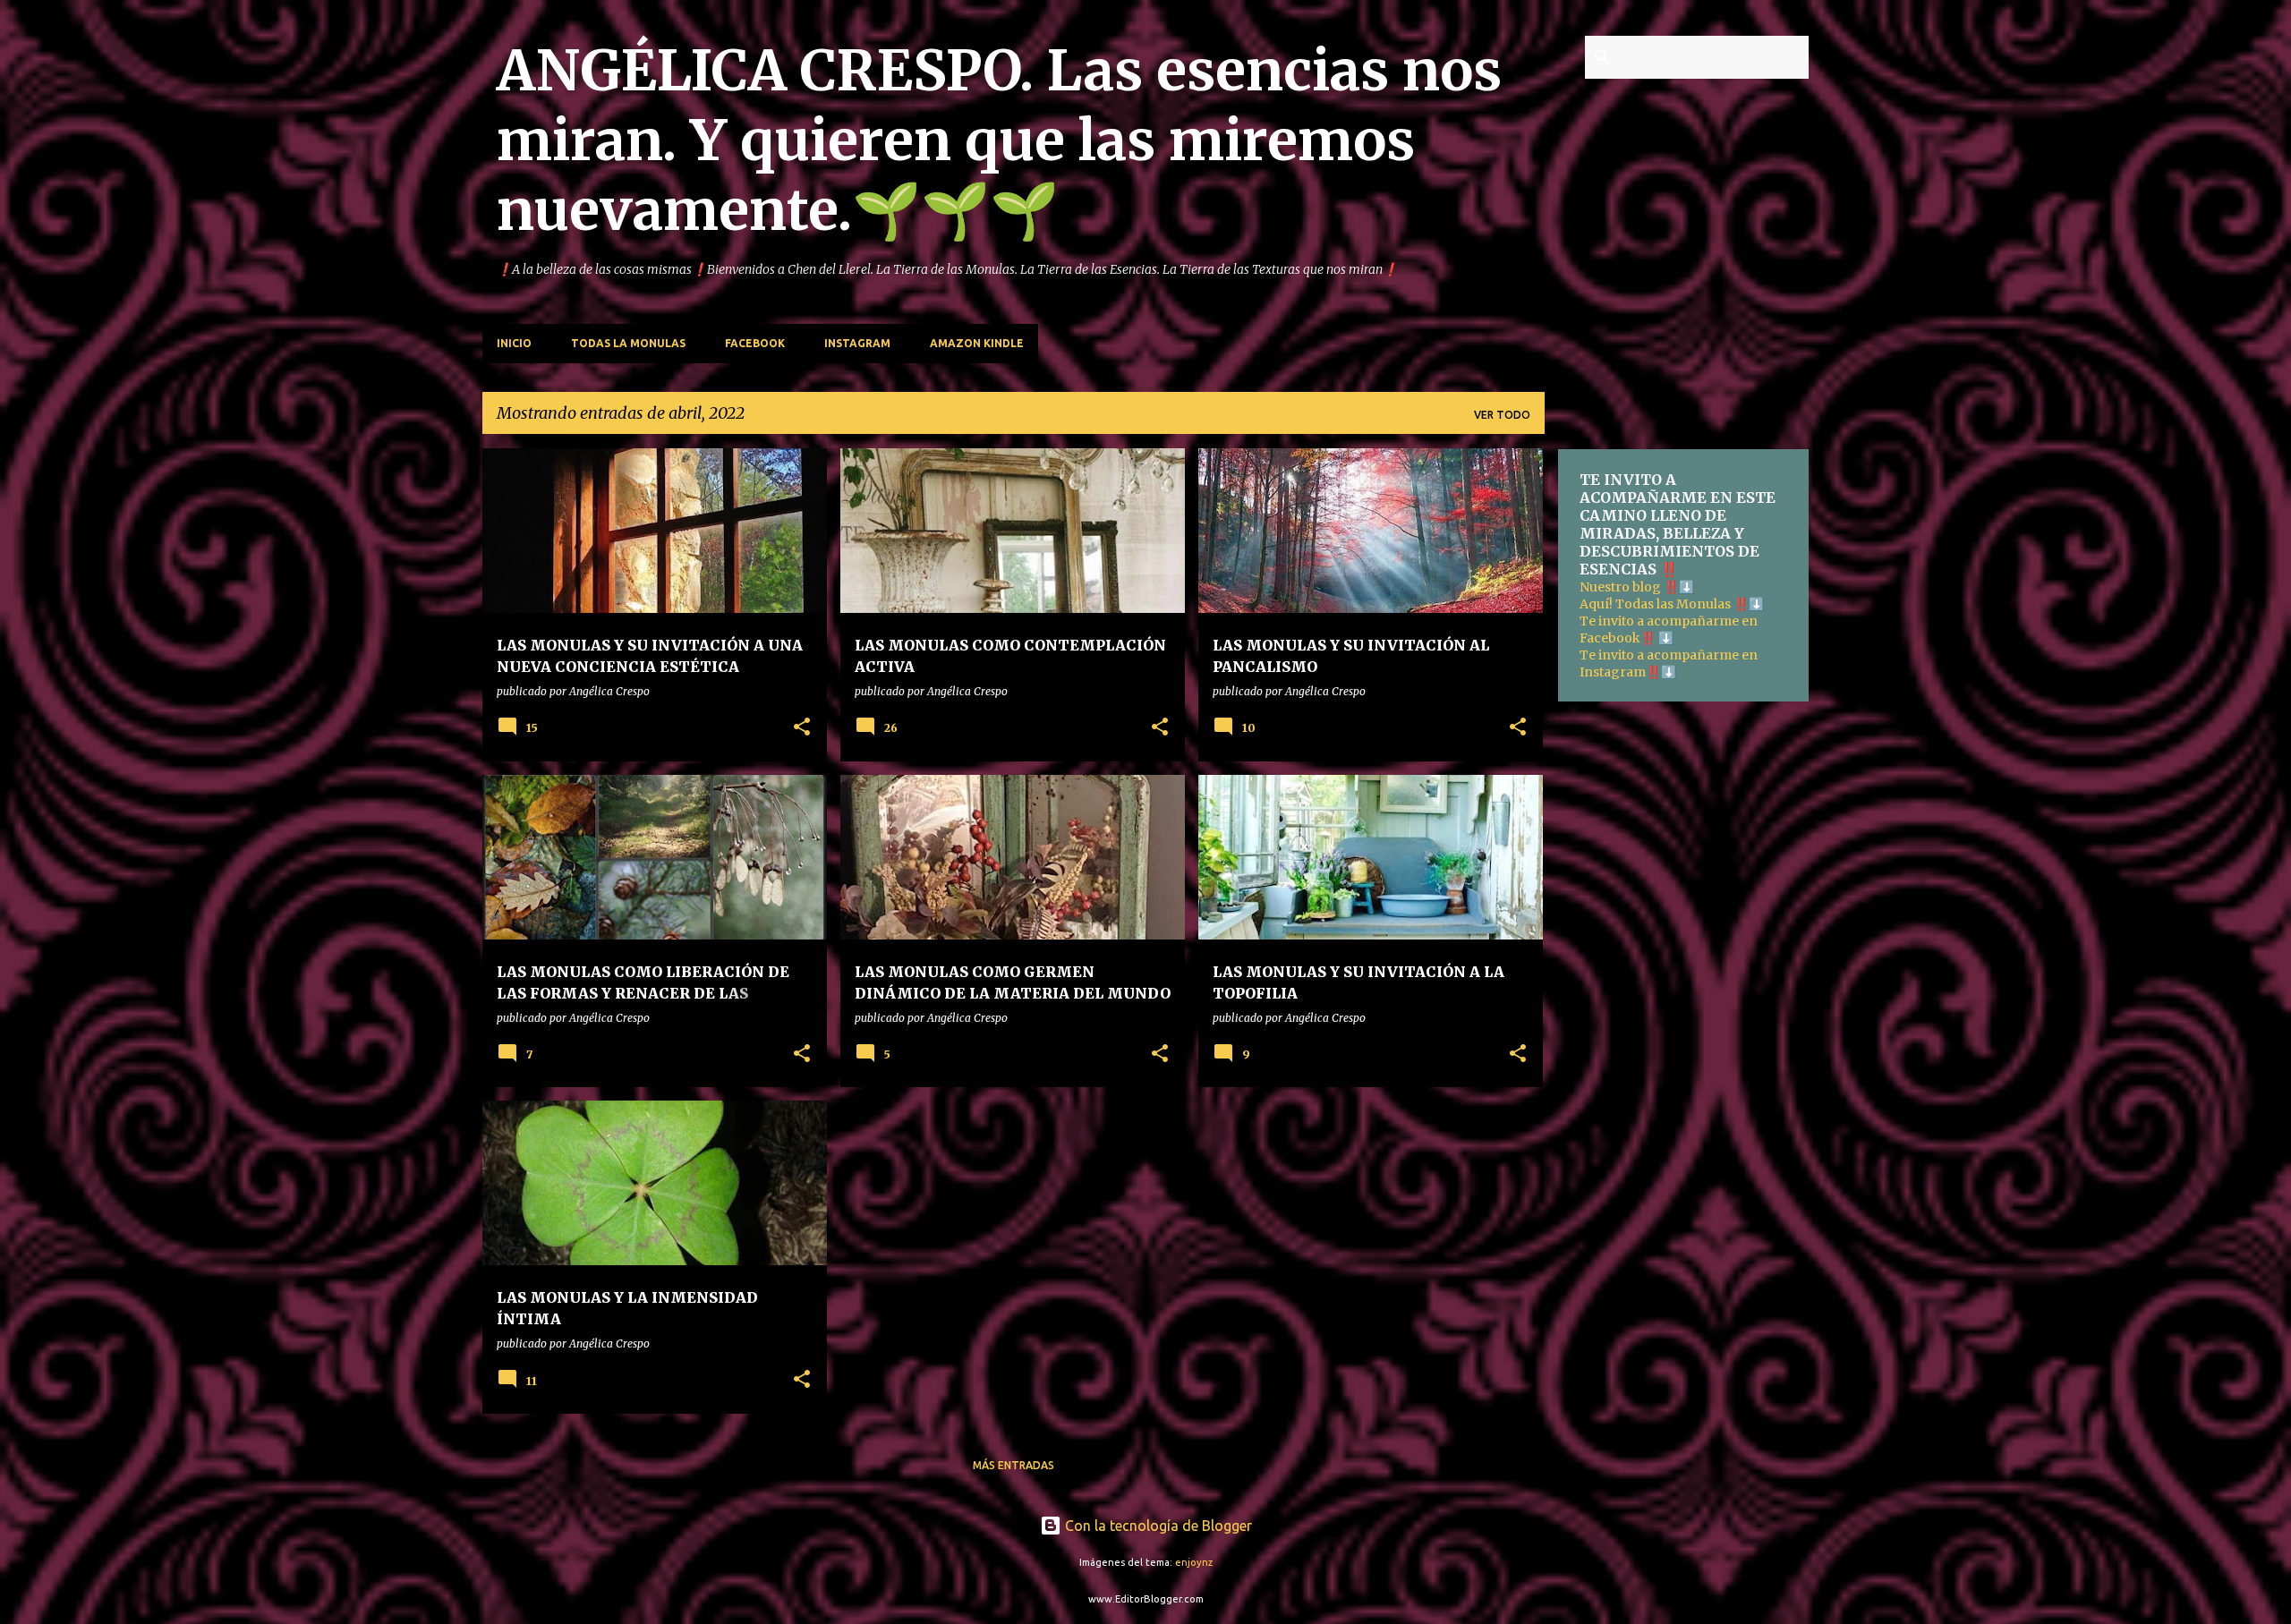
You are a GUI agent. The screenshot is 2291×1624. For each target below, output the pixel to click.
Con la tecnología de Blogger (1157, 1526)
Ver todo (1502, 415)
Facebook (755, 343)
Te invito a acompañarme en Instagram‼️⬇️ (1669, 663)
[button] (802, 728)
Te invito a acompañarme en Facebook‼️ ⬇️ (1669, 629)
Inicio (514, 343)
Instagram (857, 343)
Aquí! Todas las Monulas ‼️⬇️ (1672, 604)
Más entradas (1013, 1465)
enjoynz (1194, 1562)
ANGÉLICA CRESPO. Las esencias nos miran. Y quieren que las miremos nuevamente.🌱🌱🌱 (999, 140)
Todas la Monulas (628, 343)
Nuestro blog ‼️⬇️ (1637, 587)
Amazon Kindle (977, 343)
